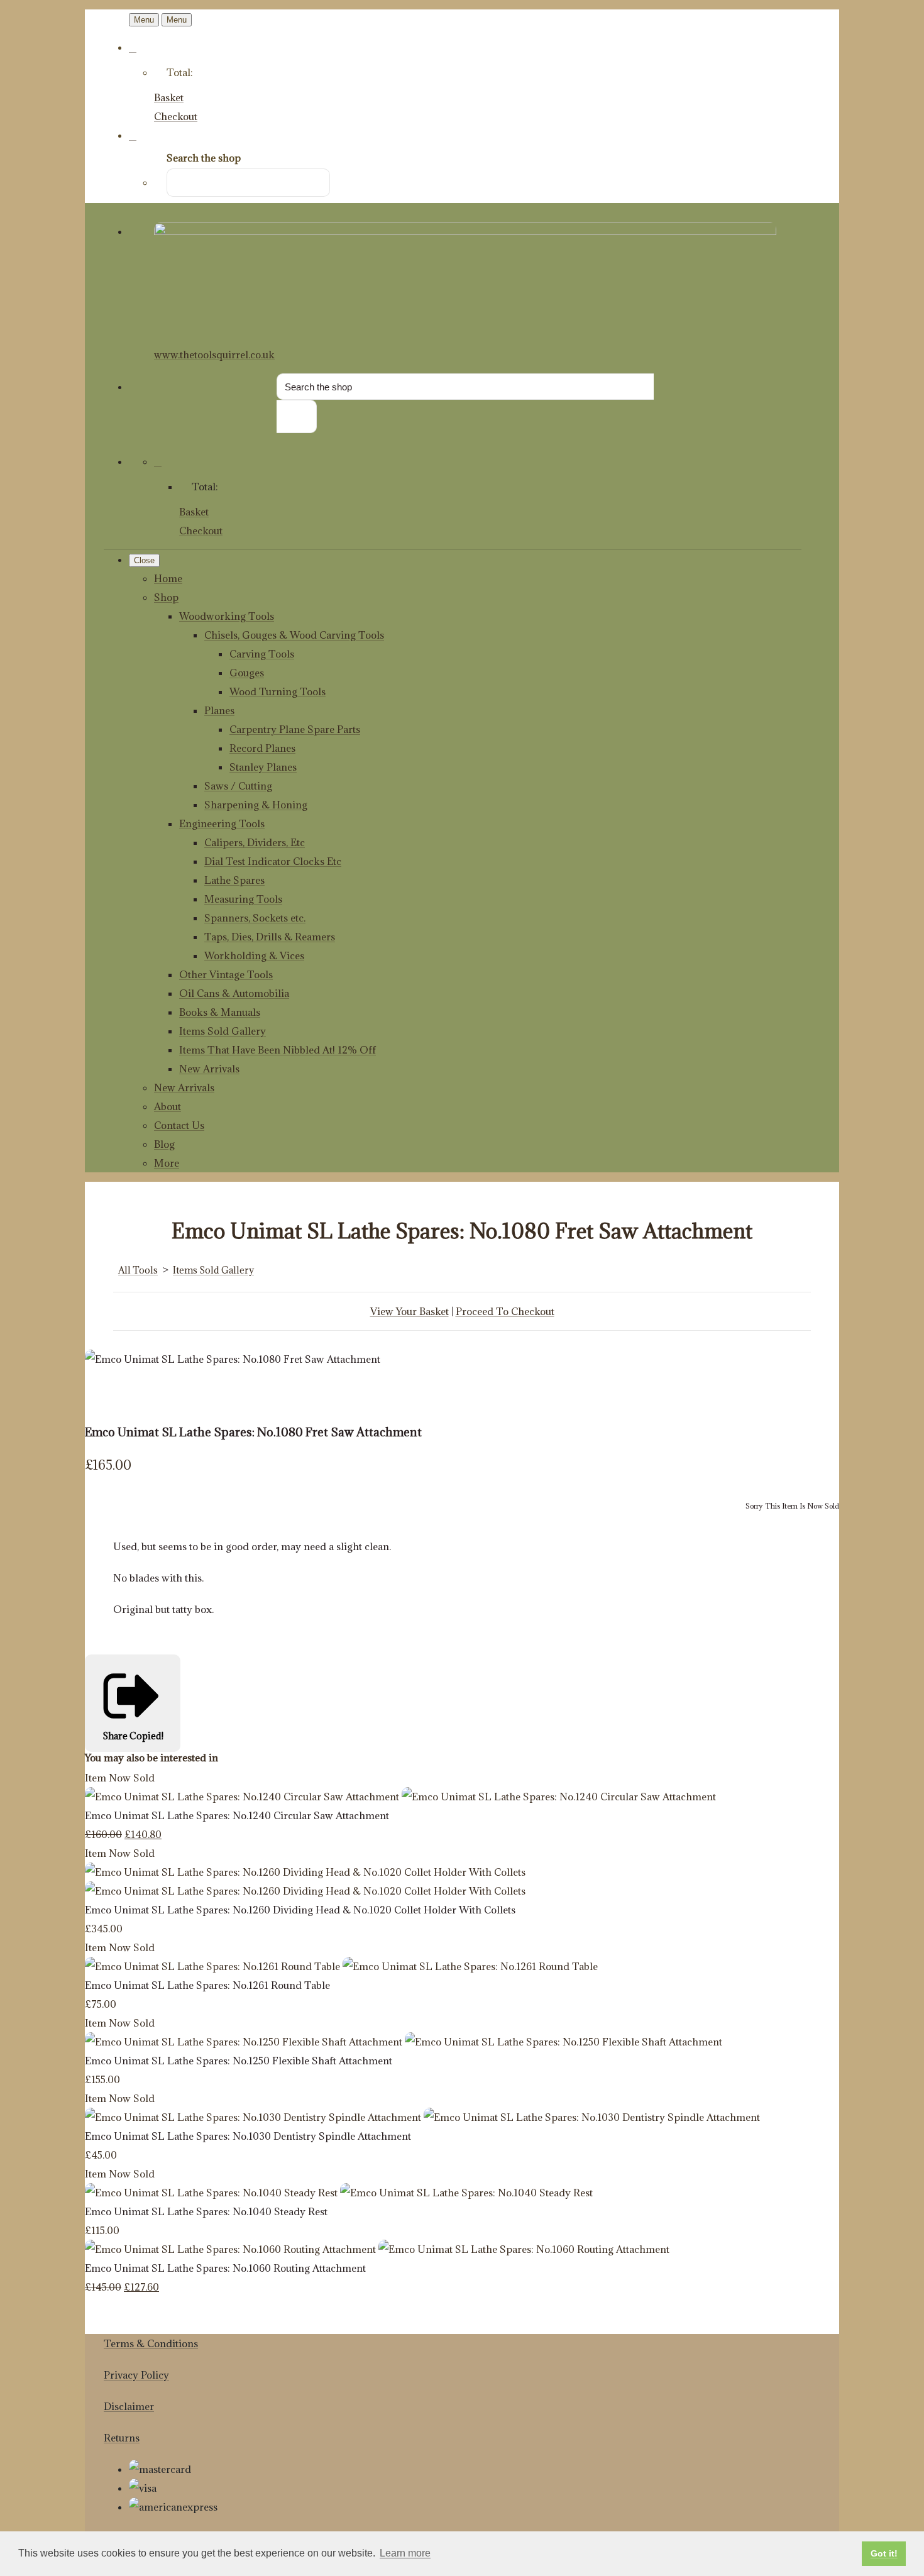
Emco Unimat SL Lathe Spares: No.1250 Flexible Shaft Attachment (239, 2061)
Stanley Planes (263, 767)
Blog (164, 1144)
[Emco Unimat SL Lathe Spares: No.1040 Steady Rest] (339, 2193)
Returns (122, 2438)
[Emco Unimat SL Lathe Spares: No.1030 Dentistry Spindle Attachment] (422, 2117)
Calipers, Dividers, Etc (255, 842)
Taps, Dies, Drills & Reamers (270, 937)
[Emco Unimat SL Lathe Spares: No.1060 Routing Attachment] (377, 2249)
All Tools (138, 1270)
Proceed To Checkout (505, 1311)
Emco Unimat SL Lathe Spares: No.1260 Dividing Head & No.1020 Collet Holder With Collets (300, 1910)
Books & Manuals (220, 1012)
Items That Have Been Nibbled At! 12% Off (278, 1050)
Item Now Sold (120, 1778)
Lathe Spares (234, 880)
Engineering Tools (222, 823)
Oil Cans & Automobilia (234, 993)
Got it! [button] (884, 2553)
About (168, 1106)
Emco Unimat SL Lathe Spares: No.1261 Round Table (207, 1985)
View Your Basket (410, 1311)
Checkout (176, 116)
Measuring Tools (243, 899)
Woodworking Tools (227, 616)
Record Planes (262, 748)
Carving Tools (262, 654)
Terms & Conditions (151, 2343)
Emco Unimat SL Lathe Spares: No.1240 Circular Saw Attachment (237, 1815)
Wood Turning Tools (278, 691)
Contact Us (179, 1125)
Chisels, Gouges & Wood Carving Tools (294, 635)
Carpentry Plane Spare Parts (295, 729)
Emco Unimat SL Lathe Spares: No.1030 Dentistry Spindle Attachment (248, 2136)
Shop (166, 597)
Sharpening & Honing (256, 805)
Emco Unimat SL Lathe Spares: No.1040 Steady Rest (206, 2211)
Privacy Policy (136, 2375)
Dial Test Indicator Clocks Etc (273, 861)
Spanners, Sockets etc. (255, 918)
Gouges (247, 673)
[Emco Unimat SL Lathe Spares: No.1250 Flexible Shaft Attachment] (404, 2042)
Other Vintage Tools (226, 974)
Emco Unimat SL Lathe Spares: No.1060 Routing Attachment (225, 2268)
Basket (169, 97)
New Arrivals (209, 1069)
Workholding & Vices (254, 955)
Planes (219, 710)
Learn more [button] (405, 2553)
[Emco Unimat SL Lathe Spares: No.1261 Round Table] (341, 1966)
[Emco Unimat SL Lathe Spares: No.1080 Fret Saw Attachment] (104, 1397)
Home (168, 578)
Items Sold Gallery (223, 1031)
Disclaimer (129, 2406)
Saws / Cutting (238, 786)
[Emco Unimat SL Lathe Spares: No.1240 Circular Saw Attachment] (400, 1797)
